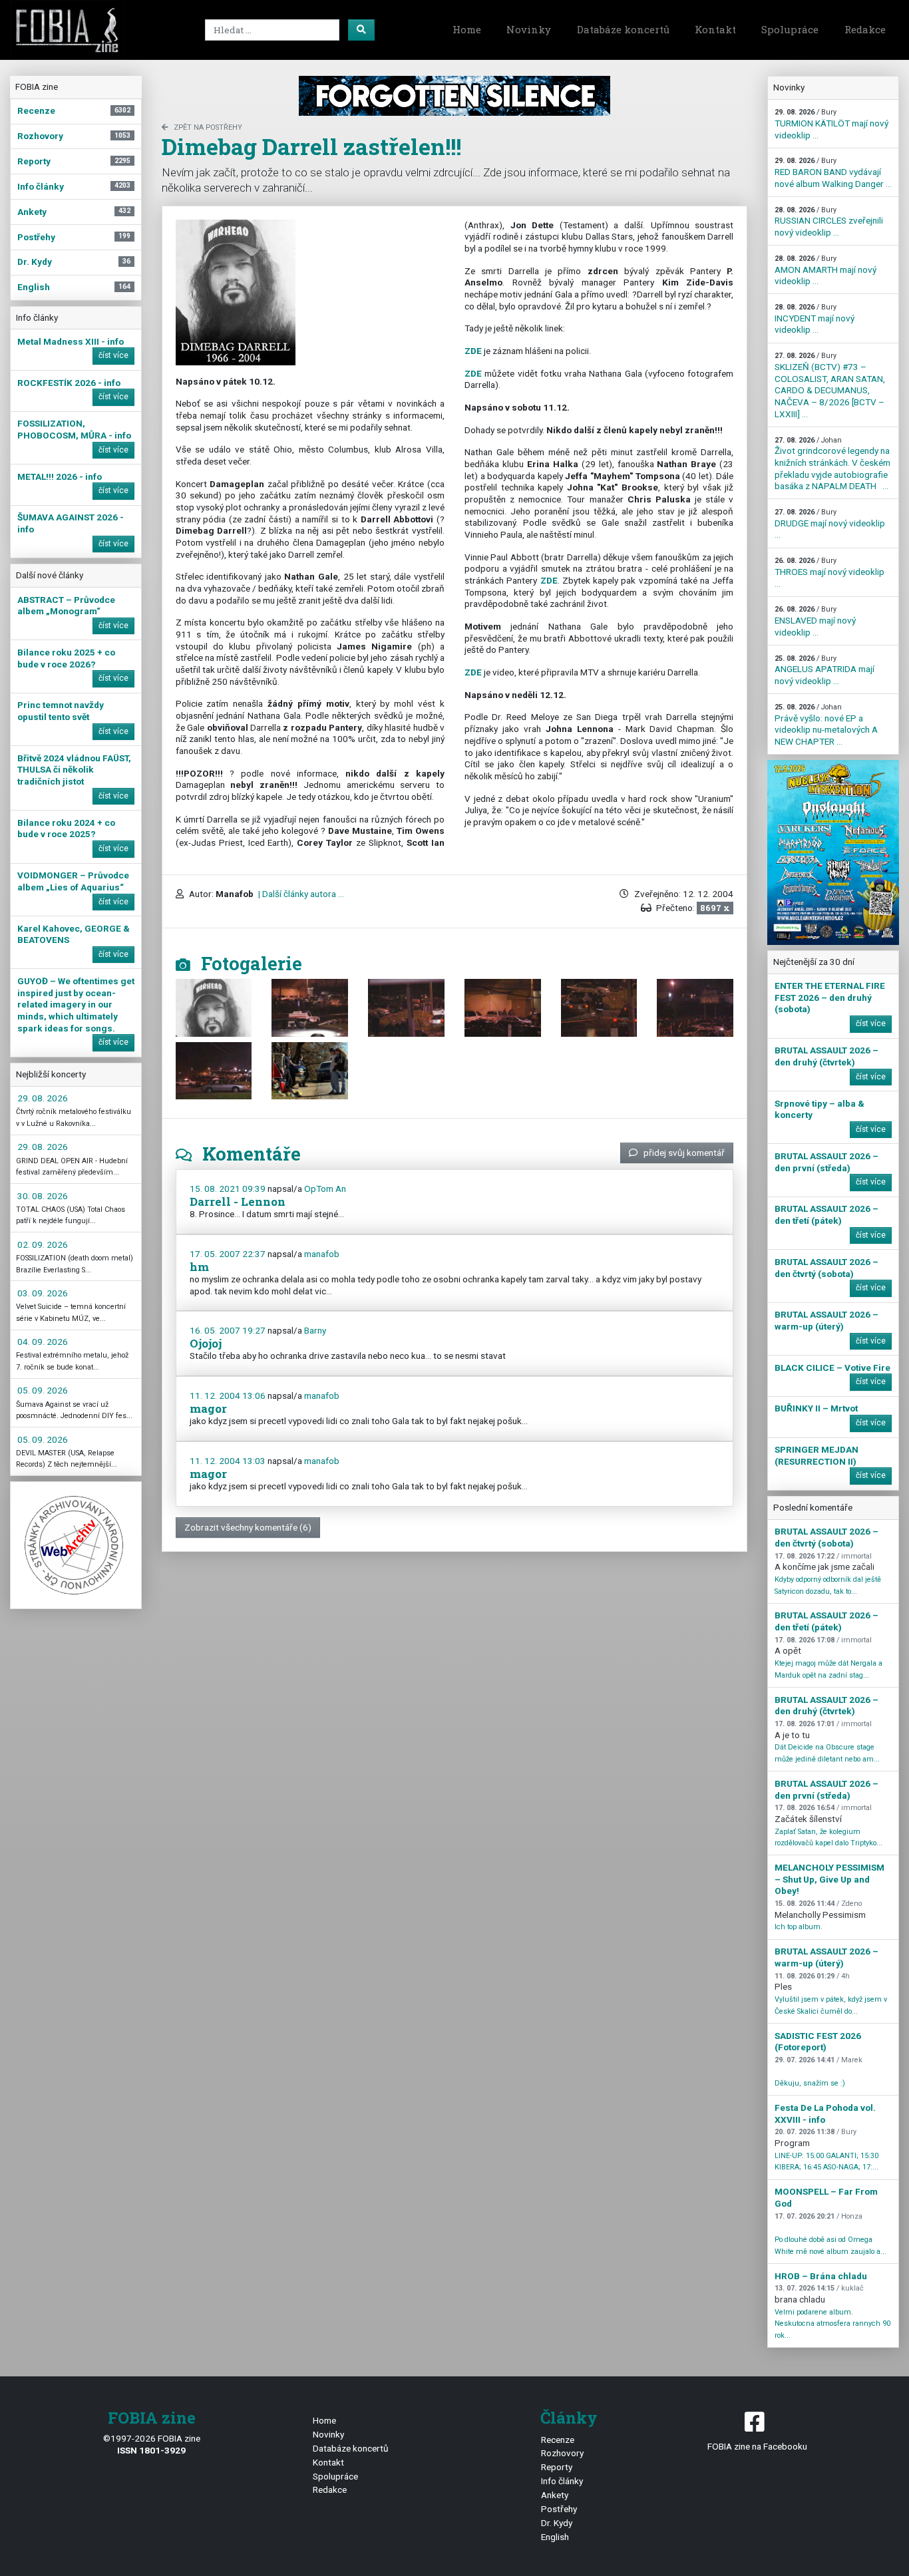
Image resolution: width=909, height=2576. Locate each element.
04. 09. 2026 (43, 1342)
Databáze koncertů (623, 29)
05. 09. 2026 (43, 1390)
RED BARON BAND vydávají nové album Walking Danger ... (833, 172)
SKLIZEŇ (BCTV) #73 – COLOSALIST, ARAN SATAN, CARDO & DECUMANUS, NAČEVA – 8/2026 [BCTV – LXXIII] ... (830, 385)
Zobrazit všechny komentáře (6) (248, 1527)
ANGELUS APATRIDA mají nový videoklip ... (824, 670)
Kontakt (715, 29)
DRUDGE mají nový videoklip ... (830, 524)
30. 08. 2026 (43, 1196)
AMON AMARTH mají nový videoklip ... (825, 270)
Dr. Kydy (557, 2523)
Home (467, 29)
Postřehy (559, 2509)
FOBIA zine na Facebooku (757, 2446)
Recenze (558, 2440)
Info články (562, 2481)
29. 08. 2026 (43, 1098)
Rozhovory (562, 2453)
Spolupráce (790, 29)
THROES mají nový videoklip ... (829, 572)
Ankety (555, 2495)
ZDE (473, 351)
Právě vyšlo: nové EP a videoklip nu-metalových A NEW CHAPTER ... (826, 725)
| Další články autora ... (300, 894)
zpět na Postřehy (208, 127)
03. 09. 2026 (43, 1293)
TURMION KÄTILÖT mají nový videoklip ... (831, 124)
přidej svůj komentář (684, 1153)
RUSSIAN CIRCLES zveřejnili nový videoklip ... (829, 222)
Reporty (557, 2467)
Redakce (865, 29)
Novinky (529, 29)
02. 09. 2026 (43, 1244)
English (555, 2537)
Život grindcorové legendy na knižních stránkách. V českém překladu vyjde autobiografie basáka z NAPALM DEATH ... (832, 464)
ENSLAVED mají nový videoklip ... (815, 621)
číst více (113, 355)
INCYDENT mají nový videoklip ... (815, 319)
